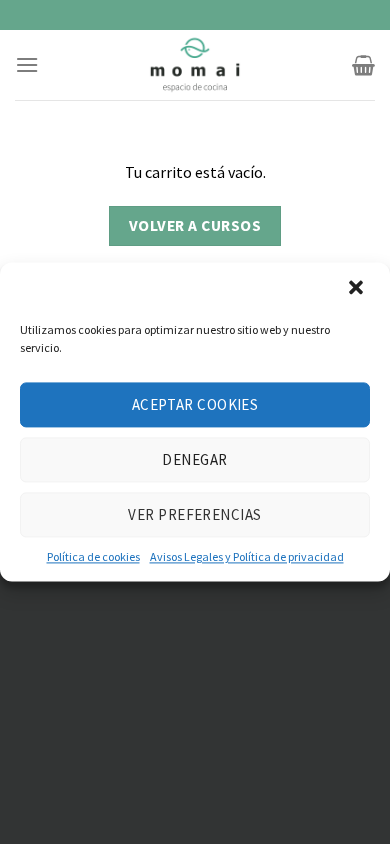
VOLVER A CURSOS (195, 225)
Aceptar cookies (195, 404)
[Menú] (27, 64)
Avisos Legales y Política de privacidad (247, 556)
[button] (358, 289)
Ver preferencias (194, 514)
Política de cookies (93, 556)
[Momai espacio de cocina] (195, 65)
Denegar (194, 459)
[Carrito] (363, 65)
